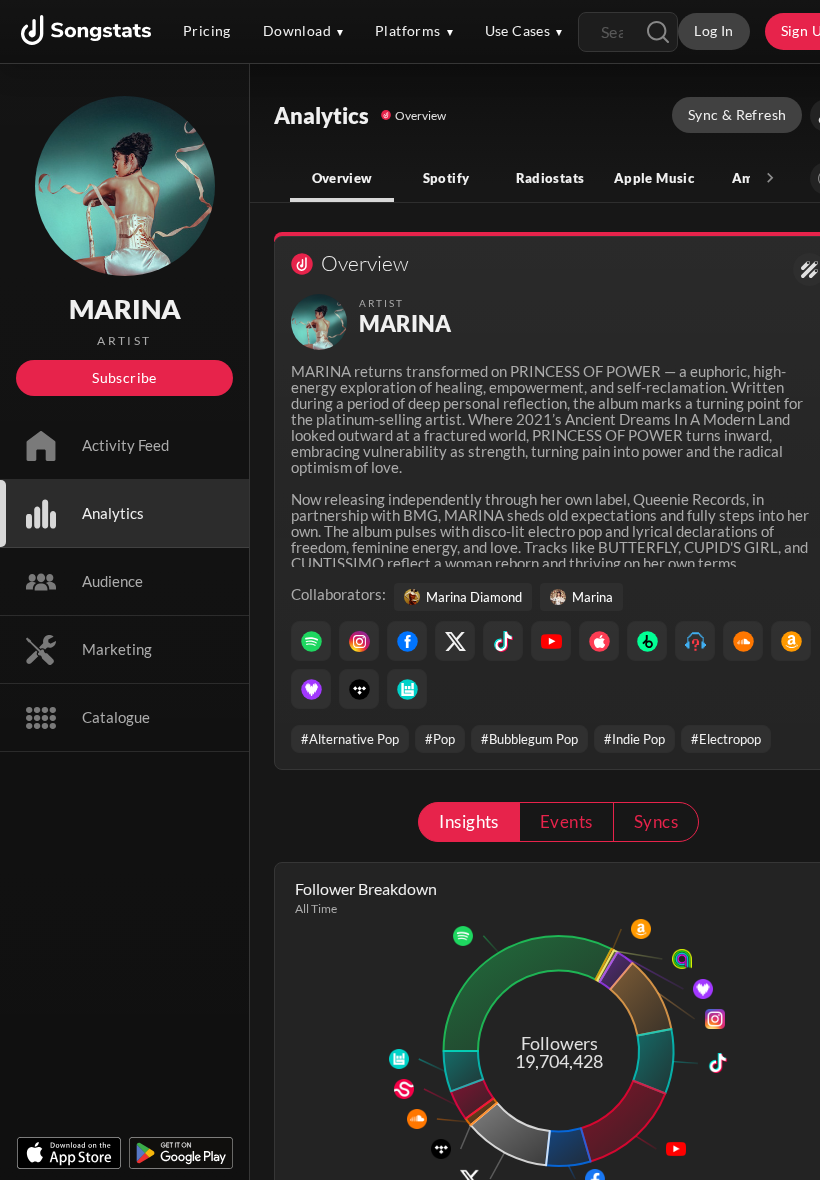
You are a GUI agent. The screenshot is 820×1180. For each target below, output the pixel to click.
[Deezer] (311, 689)
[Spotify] (311, 641)
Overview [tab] (342, 178)
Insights (469, 821)
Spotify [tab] (446, 178)
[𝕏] (455, 641)
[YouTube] (551, 641)
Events (566, 821)
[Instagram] (359, 641)
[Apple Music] (599, 641)
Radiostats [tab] (550, 178)
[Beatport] (647, 641)
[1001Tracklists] (695, 641)
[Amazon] (791, 641)
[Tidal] (359, 689)
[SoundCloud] (743, 641)
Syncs (656, 821)
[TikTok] (503, 641)
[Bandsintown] (407, 689)
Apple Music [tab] (654, 178)
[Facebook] (407, 641)
